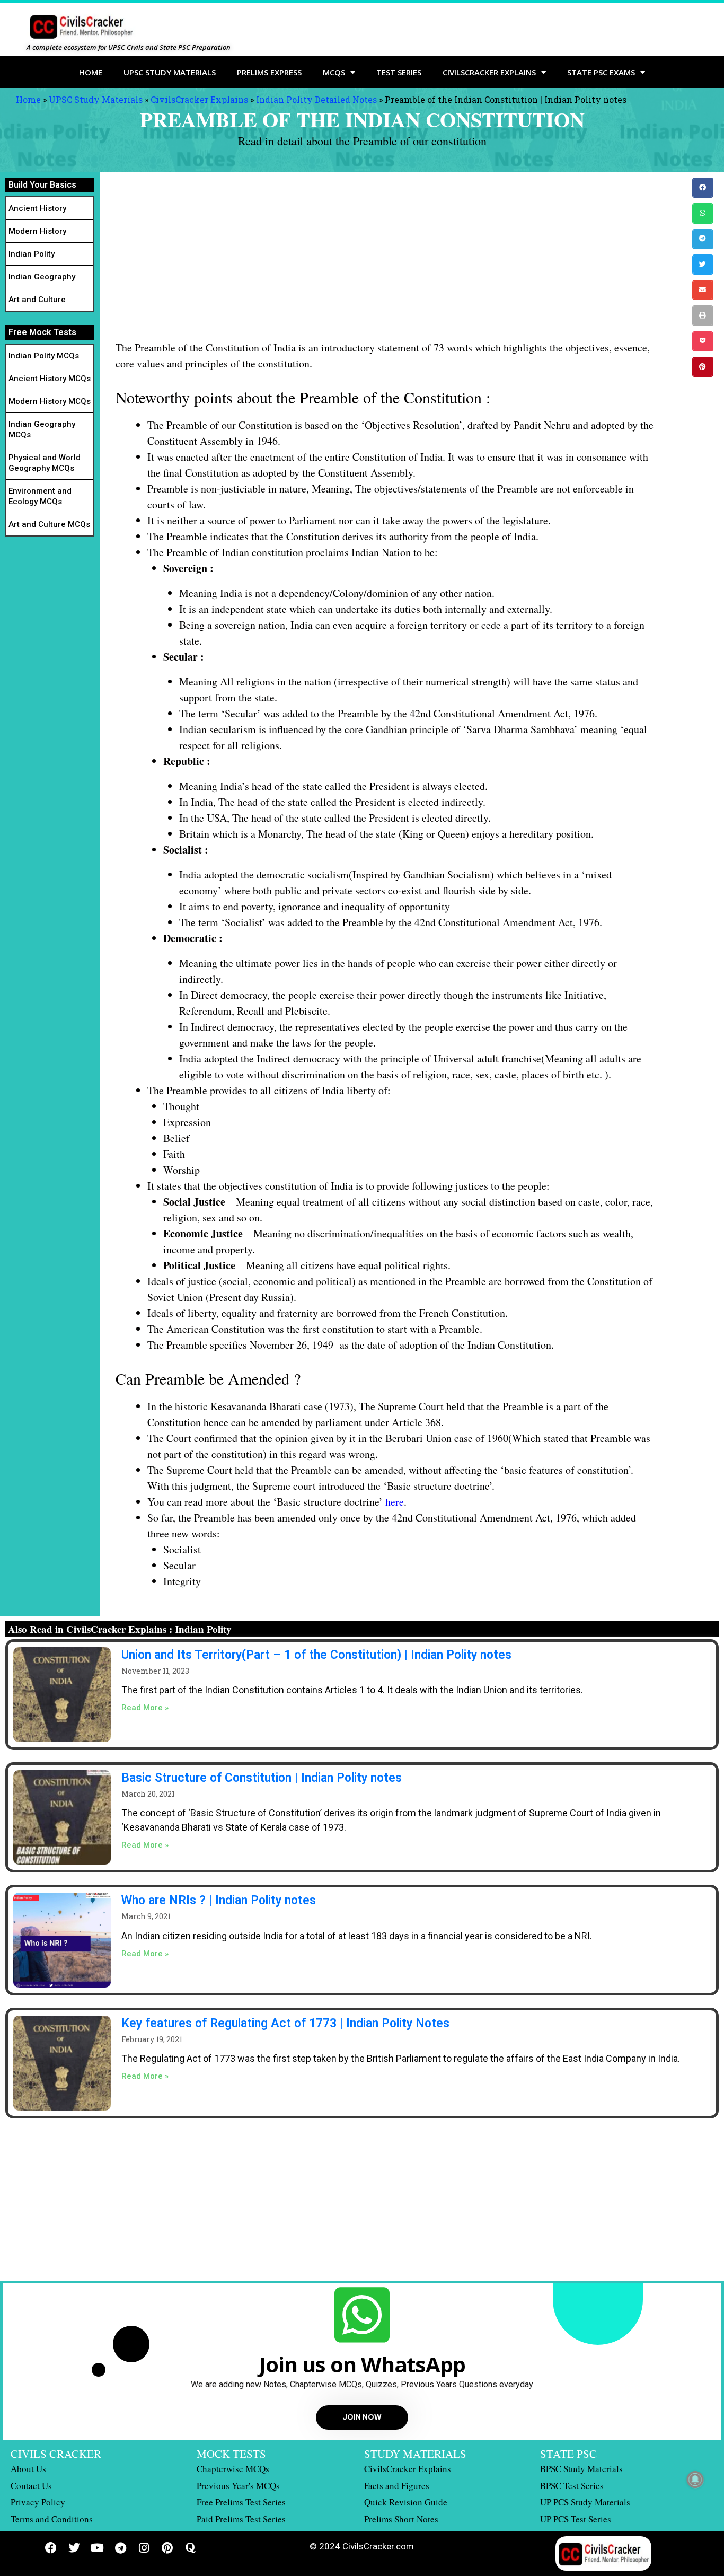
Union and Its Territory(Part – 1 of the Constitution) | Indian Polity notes (316, 1655)
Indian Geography (42, 277)
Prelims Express (269, 72)
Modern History (37, 231)
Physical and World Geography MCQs (45, 463)
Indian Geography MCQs (42, 429)
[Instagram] (144, 2548)
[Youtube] (98, 2548)
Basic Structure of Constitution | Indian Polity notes (262, 1778)
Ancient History (37, 208)
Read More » (145, 1708)
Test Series (399, 72)
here (395, 1502)
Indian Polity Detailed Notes (316, 99)
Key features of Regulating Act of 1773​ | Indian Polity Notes (285, 2023)
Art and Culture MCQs (49, 524)
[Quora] (191, 2548)
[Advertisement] (386, 261)
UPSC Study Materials (170, 72)
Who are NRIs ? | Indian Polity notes (219, 1900)
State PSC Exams (601, 72)
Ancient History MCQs (50, 379)
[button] (703, 188)
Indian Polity (32, 254)
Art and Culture (37, 300)
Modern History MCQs (50, 401)
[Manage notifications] (695, 2480)
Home (91, 72)
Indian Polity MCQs (44, 356)
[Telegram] (121, 2548)
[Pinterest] (167, 2548)
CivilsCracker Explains (199, 99)
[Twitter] (74, 2548)
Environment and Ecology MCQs (40, 496)
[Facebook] (51, 2548)
